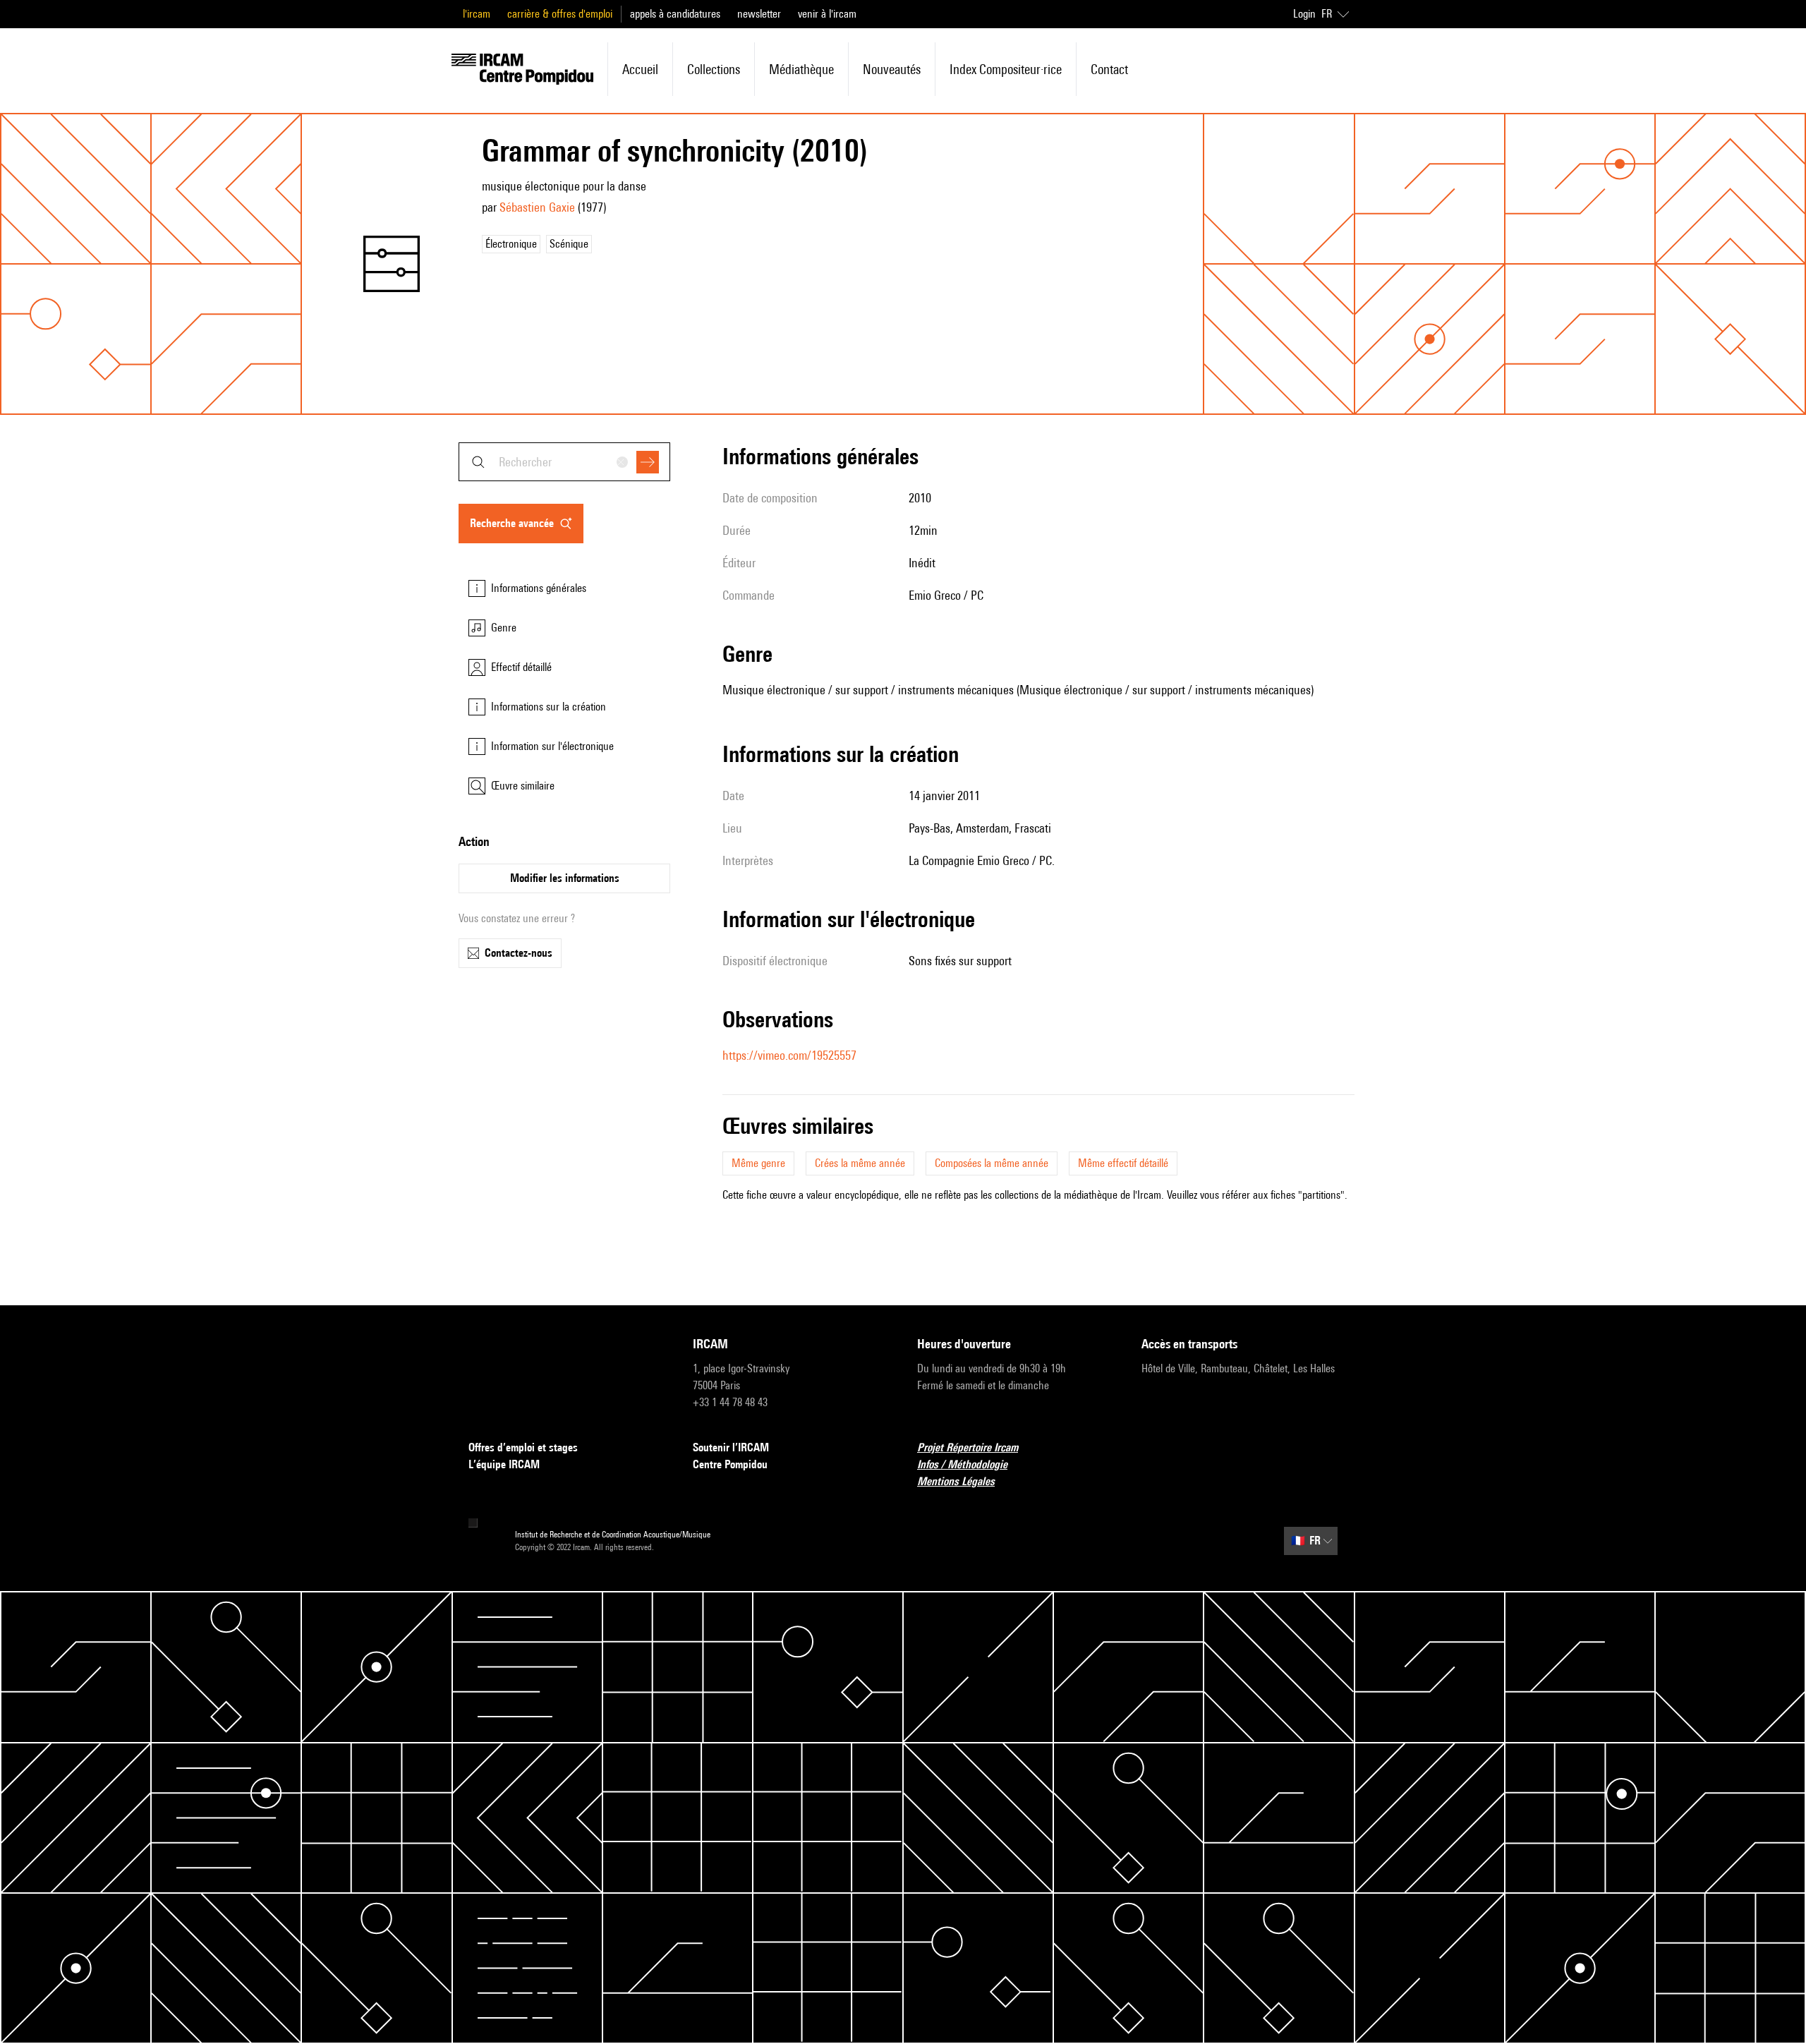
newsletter (759, 14)
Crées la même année (860, 1163)
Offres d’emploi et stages (523, 1447)
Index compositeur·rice (1006, 69)
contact (1109, 69)
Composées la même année (992, 1163)
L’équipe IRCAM (504, 1464)
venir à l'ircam (827, 14)
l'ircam (477, 14)
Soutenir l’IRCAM (731, 1447)
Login (1304, 14)
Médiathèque (801, 69)
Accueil (640, 69)
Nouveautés (892, 69)
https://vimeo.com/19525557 (789, 1055)
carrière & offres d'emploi (560, 14)
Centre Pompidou (730, 1464)
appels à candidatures (675, 14)
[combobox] (564, 462)
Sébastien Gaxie (537, 207)
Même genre (758, 1163)
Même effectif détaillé (1123, 1163)
